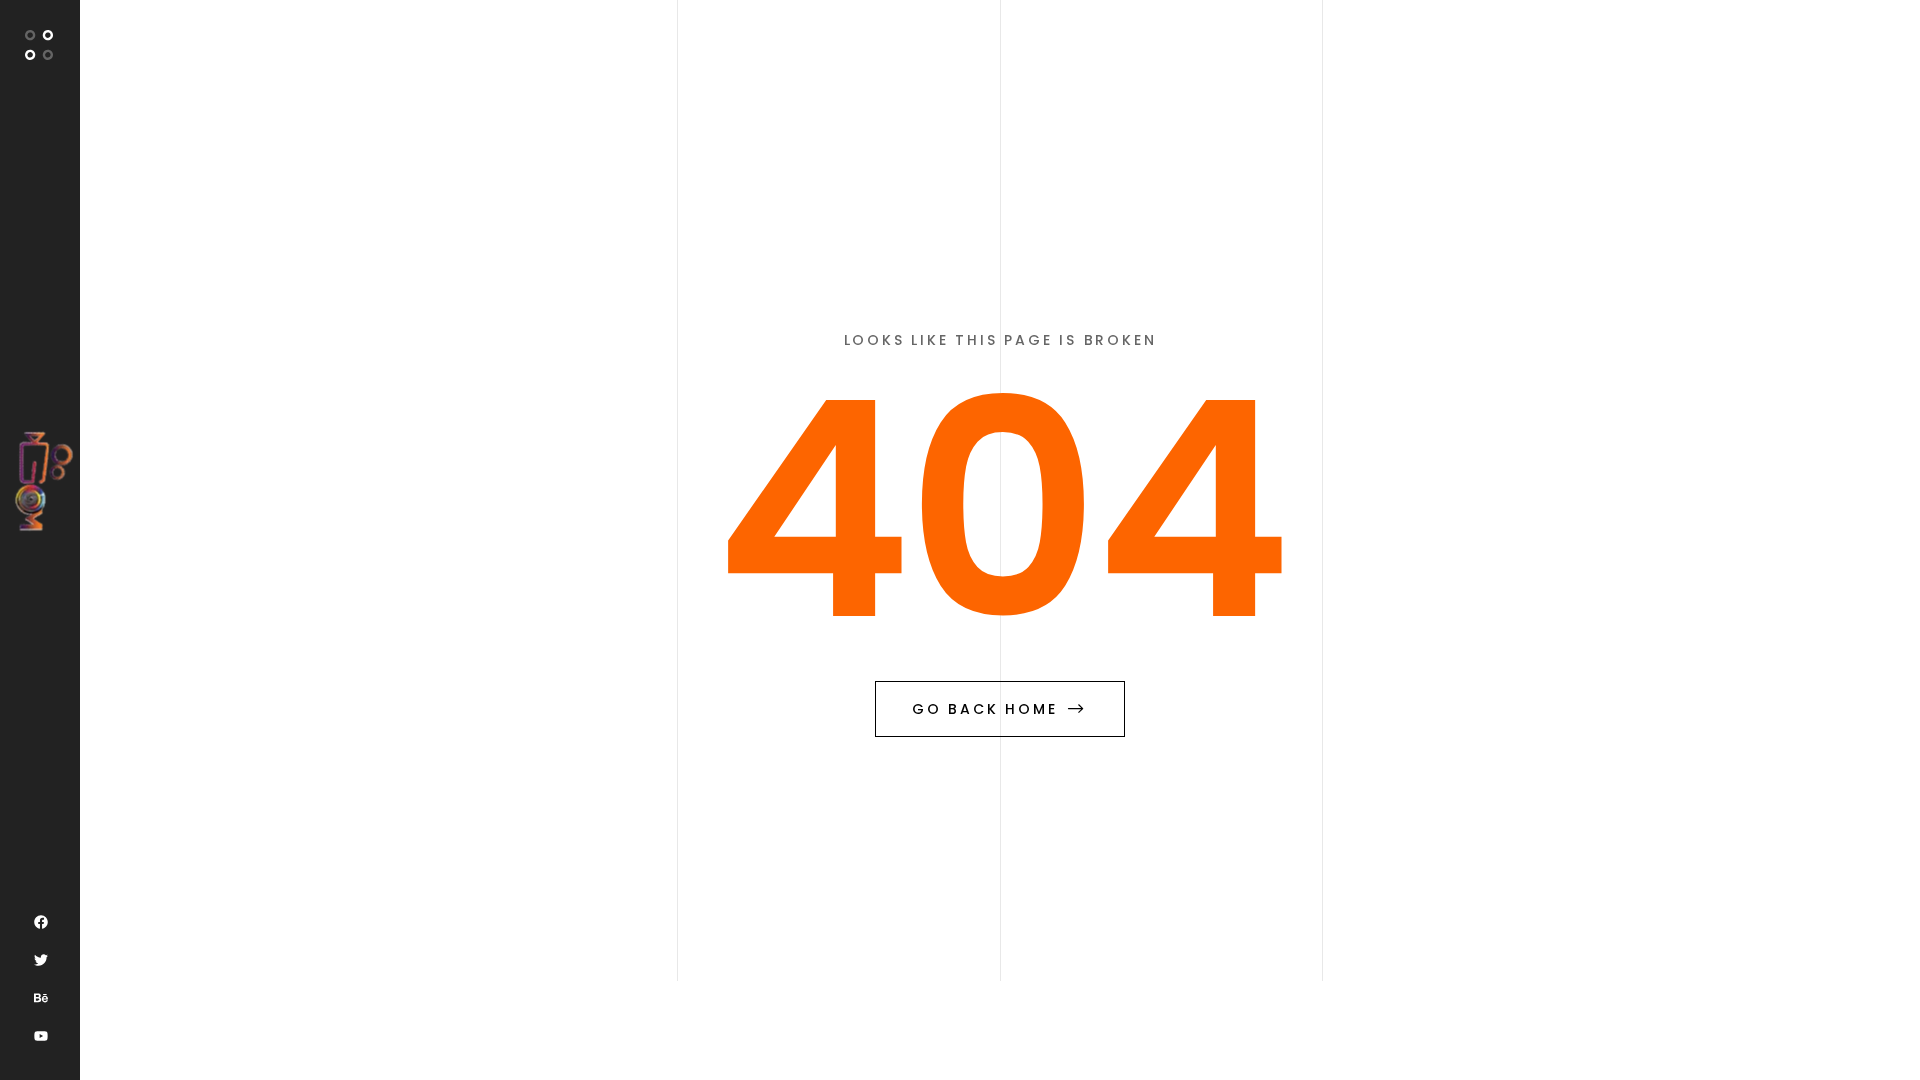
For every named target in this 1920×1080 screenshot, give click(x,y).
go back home (985, 709)
